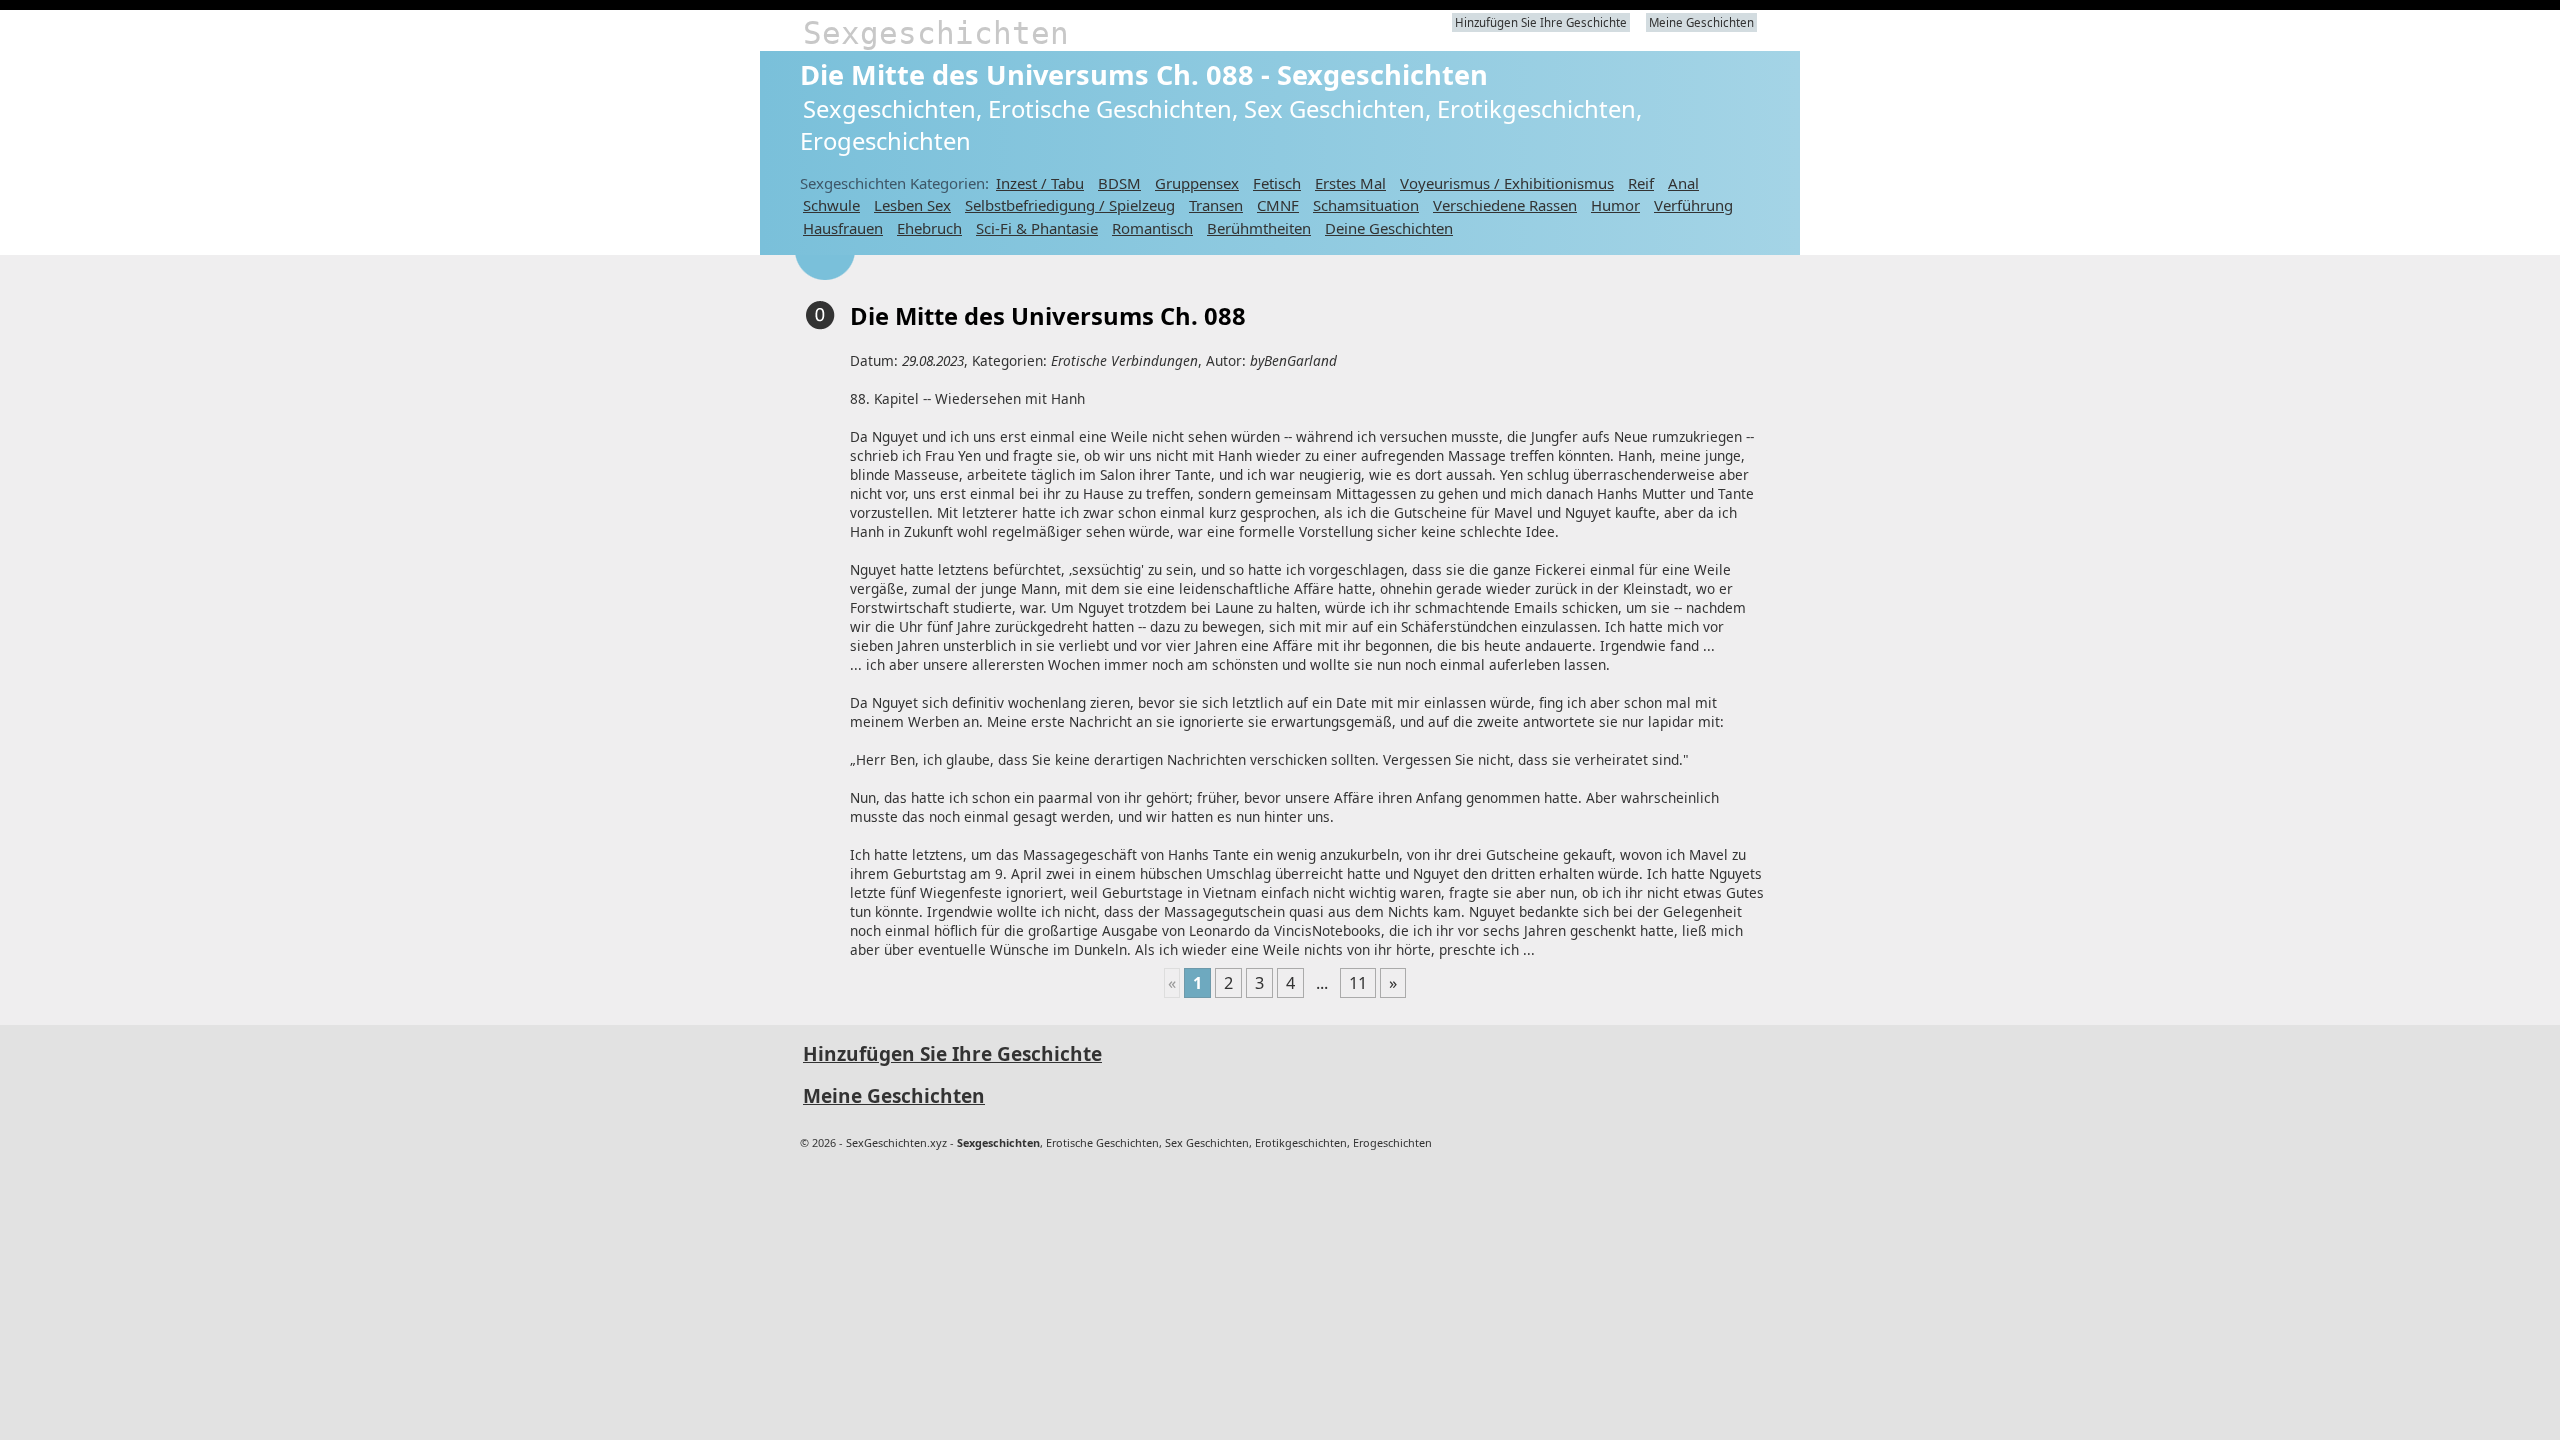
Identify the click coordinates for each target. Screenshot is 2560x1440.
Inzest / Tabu (1040, 183)
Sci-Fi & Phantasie (1037, 228)
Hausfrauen (843, 228)
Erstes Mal (1350, 183)
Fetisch (1277, 183)
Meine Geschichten (1701, 22)
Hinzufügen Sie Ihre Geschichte (1541, 22)
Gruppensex (1197, 183)
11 (1358, 983)
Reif (1641, 183)
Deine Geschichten (1389, 228)
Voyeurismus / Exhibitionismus (1507, 183)
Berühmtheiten (1259, 228)
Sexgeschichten (936, 33)
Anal (1683, 183)
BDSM (1119, 183)
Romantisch (1152, 228)
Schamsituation (1366, 205)
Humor (1615, 205)
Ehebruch (929, 228)
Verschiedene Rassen (1505, 205)
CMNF (1278, 205)
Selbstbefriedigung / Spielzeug (1070, 205)
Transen (1216, 205)
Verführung (1693, 205)
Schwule (831, 205)
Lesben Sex (912, 205)
